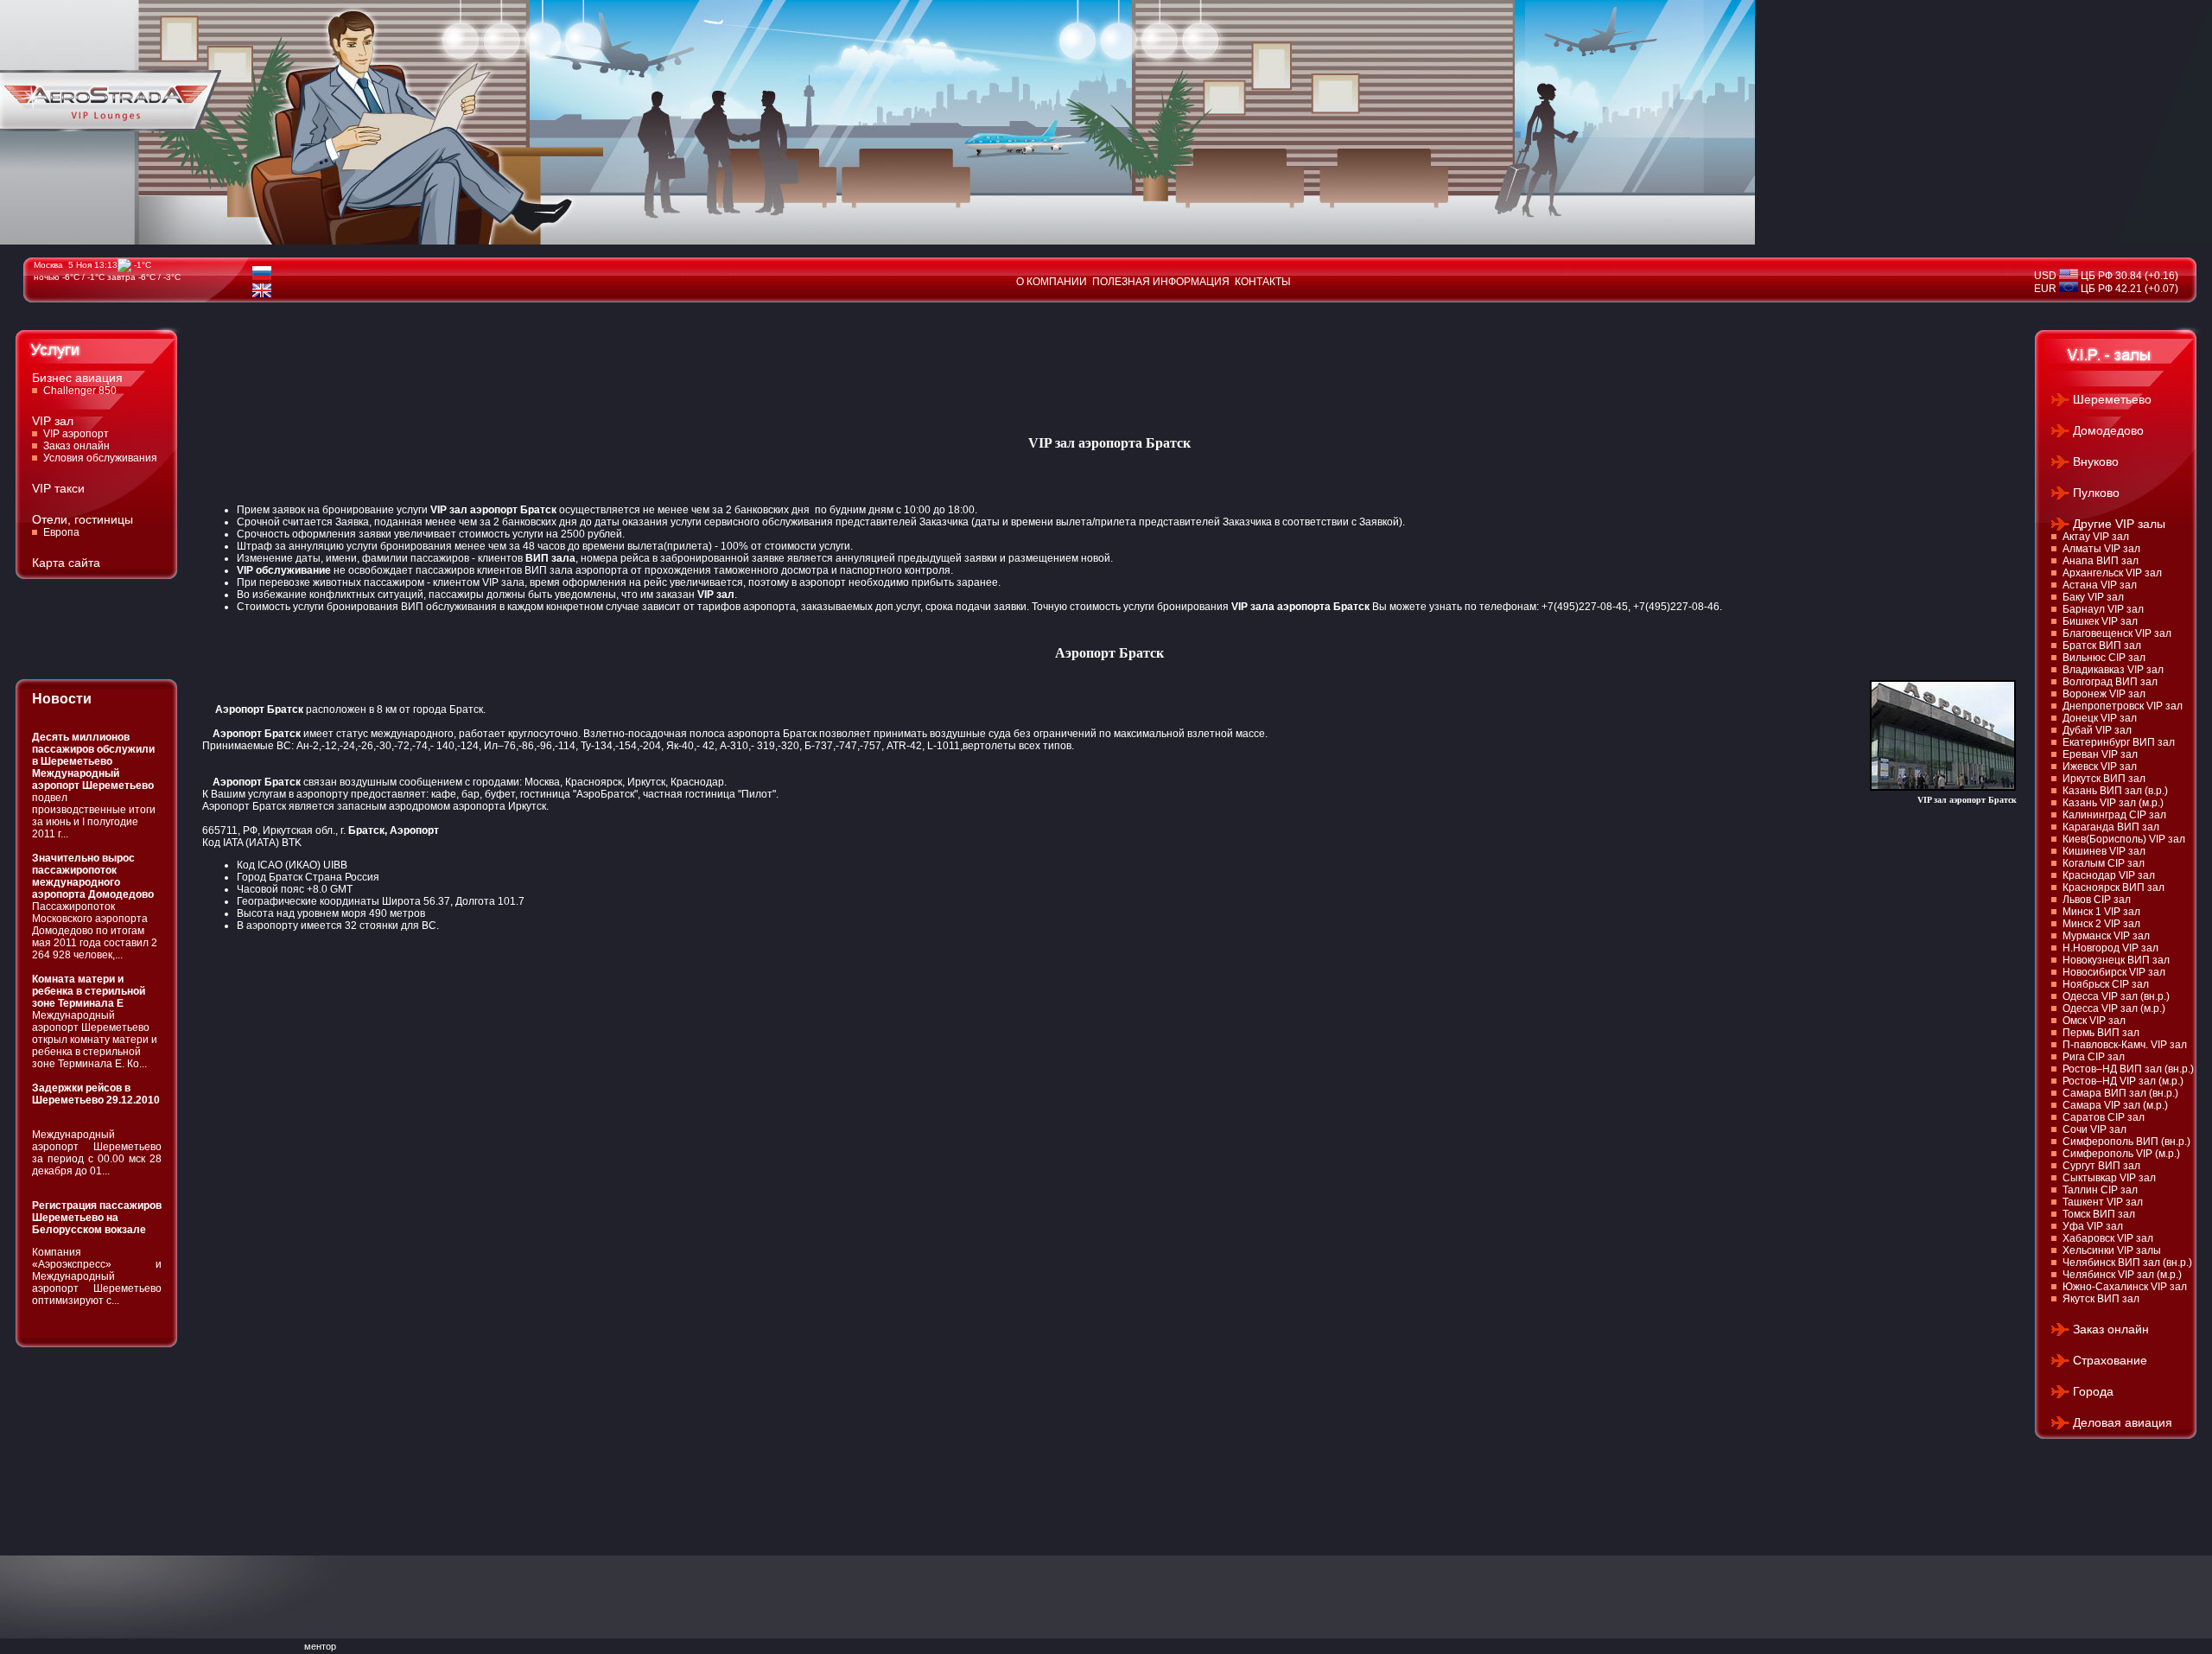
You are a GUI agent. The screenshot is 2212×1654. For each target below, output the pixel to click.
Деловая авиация (2123, 1422)
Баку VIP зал (2093, 597)
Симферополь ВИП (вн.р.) (2126, 1142)
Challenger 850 (80, 391)
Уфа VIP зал (2093, 1226)
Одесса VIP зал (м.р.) (2114, 1008)
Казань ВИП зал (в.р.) (2115, 791)
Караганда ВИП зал (2111, 827)
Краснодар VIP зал (2109, 875)
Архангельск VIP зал (2112, 573)
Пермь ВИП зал (2101, 1033)
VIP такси (58, 488)
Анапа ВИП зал (2101, 561)
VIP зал (53, 421)
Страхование (2110, 1360)
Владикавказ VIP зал (2113, 670)
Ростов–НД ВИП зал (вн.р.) (2128, 1069)
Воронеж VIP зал (2104, 694)
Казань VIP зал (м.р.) (2113, 803)
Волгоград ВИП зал (2110, 682)
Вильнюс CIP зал (2104, 658)
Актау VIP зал (2096, 537)
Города (2093, 1391)
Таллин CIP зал (2100, 1190)
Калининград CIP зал (2114, 815)
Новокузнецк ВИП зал (2116, 960)
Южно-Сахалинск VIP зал (2125, 1287)
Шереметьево (2112, 399)
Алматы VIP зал (2101, 549)
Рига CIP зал (2094, 1057)
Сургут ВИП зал (2101, 1166)
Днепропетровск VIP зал (2123, 706)
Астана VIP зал (2100, 585)
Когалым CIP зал (2104, 863)
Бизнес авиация (77, 378)
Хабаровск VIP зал (2108, 1238)
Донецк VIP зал (2100, 718)
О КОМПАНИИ (1052, 282)
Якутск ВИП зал (2101, 1299)
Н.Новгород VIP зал (2110, 948)
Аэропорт (414, 830)
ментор (320, 1646)
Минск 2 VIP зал (2101, 924)
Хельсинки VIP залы (2112, 1250)
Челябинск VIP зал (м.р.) (2122, 1275)
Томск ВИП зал (2099, 1214)
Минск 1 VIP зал (2101, 912)
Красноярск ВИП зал (2113, 887)
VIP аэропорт (76, 434)
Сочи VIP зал (2094, 1129)
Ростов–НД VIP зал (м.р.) (2123, 1081)
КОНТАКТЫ (1263, 282)
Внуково (2096, 461)
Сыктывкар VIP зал (2109, 1178)
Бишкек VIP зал (2100, 621)
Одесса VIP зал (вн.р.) (2116, 996)
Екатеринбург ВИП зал (2119, 742)
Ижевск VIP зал (2100, 767)
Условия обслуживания (100, 458)
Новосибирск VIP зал (2114, 972)
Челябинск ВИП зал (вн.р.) (2127, 1263)
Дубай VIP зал (2097, 730)
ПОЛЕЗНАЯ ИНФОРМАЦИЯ (1161, 282)
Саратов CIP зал (2104, 1117)
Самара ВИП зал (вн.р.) (2120, 1093)
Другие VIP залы (2119, 524)
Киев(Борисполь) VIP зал (2124, 839)
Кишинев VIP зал (2104, 851)
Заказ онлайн (76, 446)
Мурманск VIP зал (2106, 936)
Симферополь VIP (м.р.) (2121, 1154)
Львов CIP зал (2097, 900)
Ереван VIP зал (2100, 754)
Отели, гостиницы (83, 519)
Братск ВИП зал (2102, 646)
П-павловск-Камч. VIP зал (2125, 1045)
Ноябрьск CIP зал (2106, 984)
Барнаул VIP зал (2103, 609)
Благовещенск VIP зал (2117, 633)
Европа (61, 532)
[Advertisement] (517, 362)
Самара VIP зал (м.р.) (2115, 1105)
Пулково (2096, 493)
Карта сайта (66, 563)
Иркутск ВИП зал (2104, 779)
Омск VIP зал (2094, 1021)
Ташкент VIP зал (2103, 1202)
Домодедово (2108, 430)
